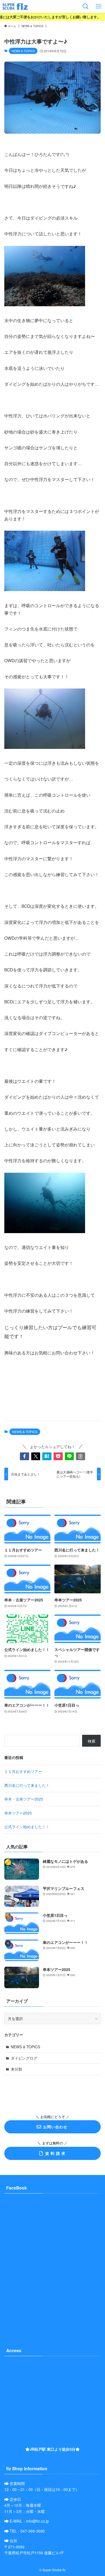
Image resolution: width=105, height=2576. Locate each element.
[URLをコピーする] (80, 1456)
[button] (24, 1456)
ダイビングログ (24, 2058)
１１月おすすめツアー (23, 1771)
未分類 (16, 2069)
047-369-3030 (33, 2531)
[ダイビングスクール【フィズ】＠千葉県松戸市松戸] (15, 6)
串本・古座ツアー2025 (24, 1799)
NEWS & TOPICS (23, 51)
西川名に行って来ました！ (27, 1785)
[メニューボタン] (99, 6)
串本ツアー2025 (18, 1813)
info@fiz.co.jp (38, 2521)
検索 (92, 1741)
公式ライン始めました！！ (27, 1827)
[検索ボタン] (86, 6)
